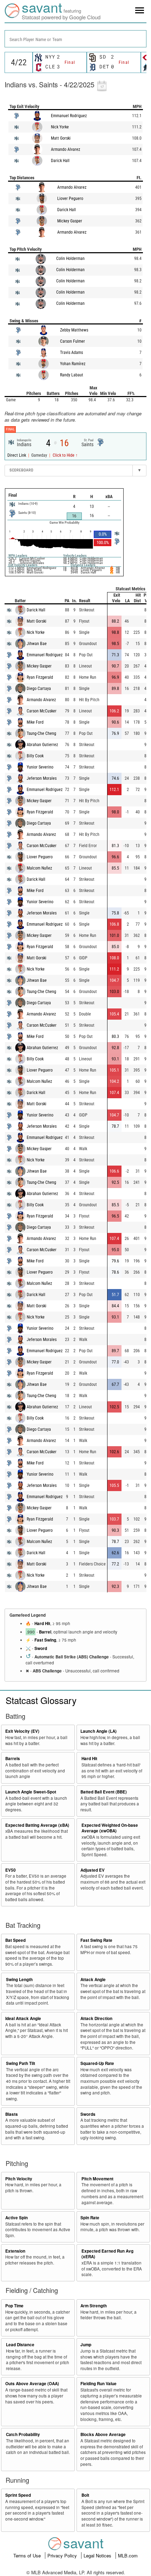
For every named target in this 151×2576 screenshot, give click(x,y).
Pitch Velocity (19, 2179)
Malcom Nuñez (39, 868)
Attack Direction (96, 2018)
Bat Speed (15, 1940)
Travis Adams (71, 353)
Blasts (12, 2114)
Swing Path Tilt (21, 2063)
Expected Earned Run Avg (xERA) (107, 2254)
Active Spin (17, 2218)
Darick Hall (60, 161)
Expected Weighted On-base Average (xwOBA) (110, 1828)
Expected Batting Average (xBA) (37, 1825)
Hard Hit (42, 1624)
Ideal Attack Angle (23, 2018)
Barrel (45, 1632)
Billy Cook (35, 756)
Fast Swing (45, 1640)
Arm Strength (94, 2306)
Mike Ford (35, 722)
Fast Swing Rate (96, 1940)
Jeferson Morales (42, 778)
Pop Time (14, 2306)
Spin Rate (90, 2218)
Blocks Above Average (103, 2434)
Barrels (13, 1759)
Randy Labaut (72, 375)
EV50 (11, 1870)
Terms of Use (28, 2555)
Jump (86, 2345)
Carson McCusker (42, 711)
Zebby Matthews (74, 330)
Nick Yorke (60, 127)
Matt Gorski (61, 138)
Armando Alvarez (65, 149)
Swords (88, 2114)
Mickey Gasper (70, 221)
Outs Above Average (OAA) (32, 2384)
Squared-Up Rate (97, 2063)
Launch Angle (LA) (99, 1731)
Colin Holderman (70, 259)
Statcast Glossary (41, 1700)
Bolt (85, 2495)
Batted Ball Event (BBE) (104, 1792)
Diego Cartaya (39, 689)
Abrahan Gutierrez (42, 745)
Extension (15, 2251)
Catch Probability (23, 2434)
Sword (41, 1648)
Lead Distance (20, 2345)
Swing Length (19, 1980)
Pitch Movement (97, 2179)
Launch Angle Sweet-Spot (31, 1792)
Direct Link (17, 455)
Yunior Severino (40, 767)
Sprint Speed (18, 2495)
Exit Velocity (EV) (22, 1731)
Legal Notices (98, 2555)
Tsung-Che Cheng (41, 733)
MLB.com (128, 2555)
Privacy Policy (63, 2555)
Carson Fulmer (73, 341)
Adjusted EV (93, 1870)
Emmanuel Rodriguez (69, 116)
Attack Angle (93, 1980)
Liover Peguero (70, 199)
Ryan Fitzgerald (40, 677)
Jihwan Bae (37, 644)
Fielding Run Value (99, 2384)
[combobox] (75, 39)
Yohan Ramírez (73, 364)
